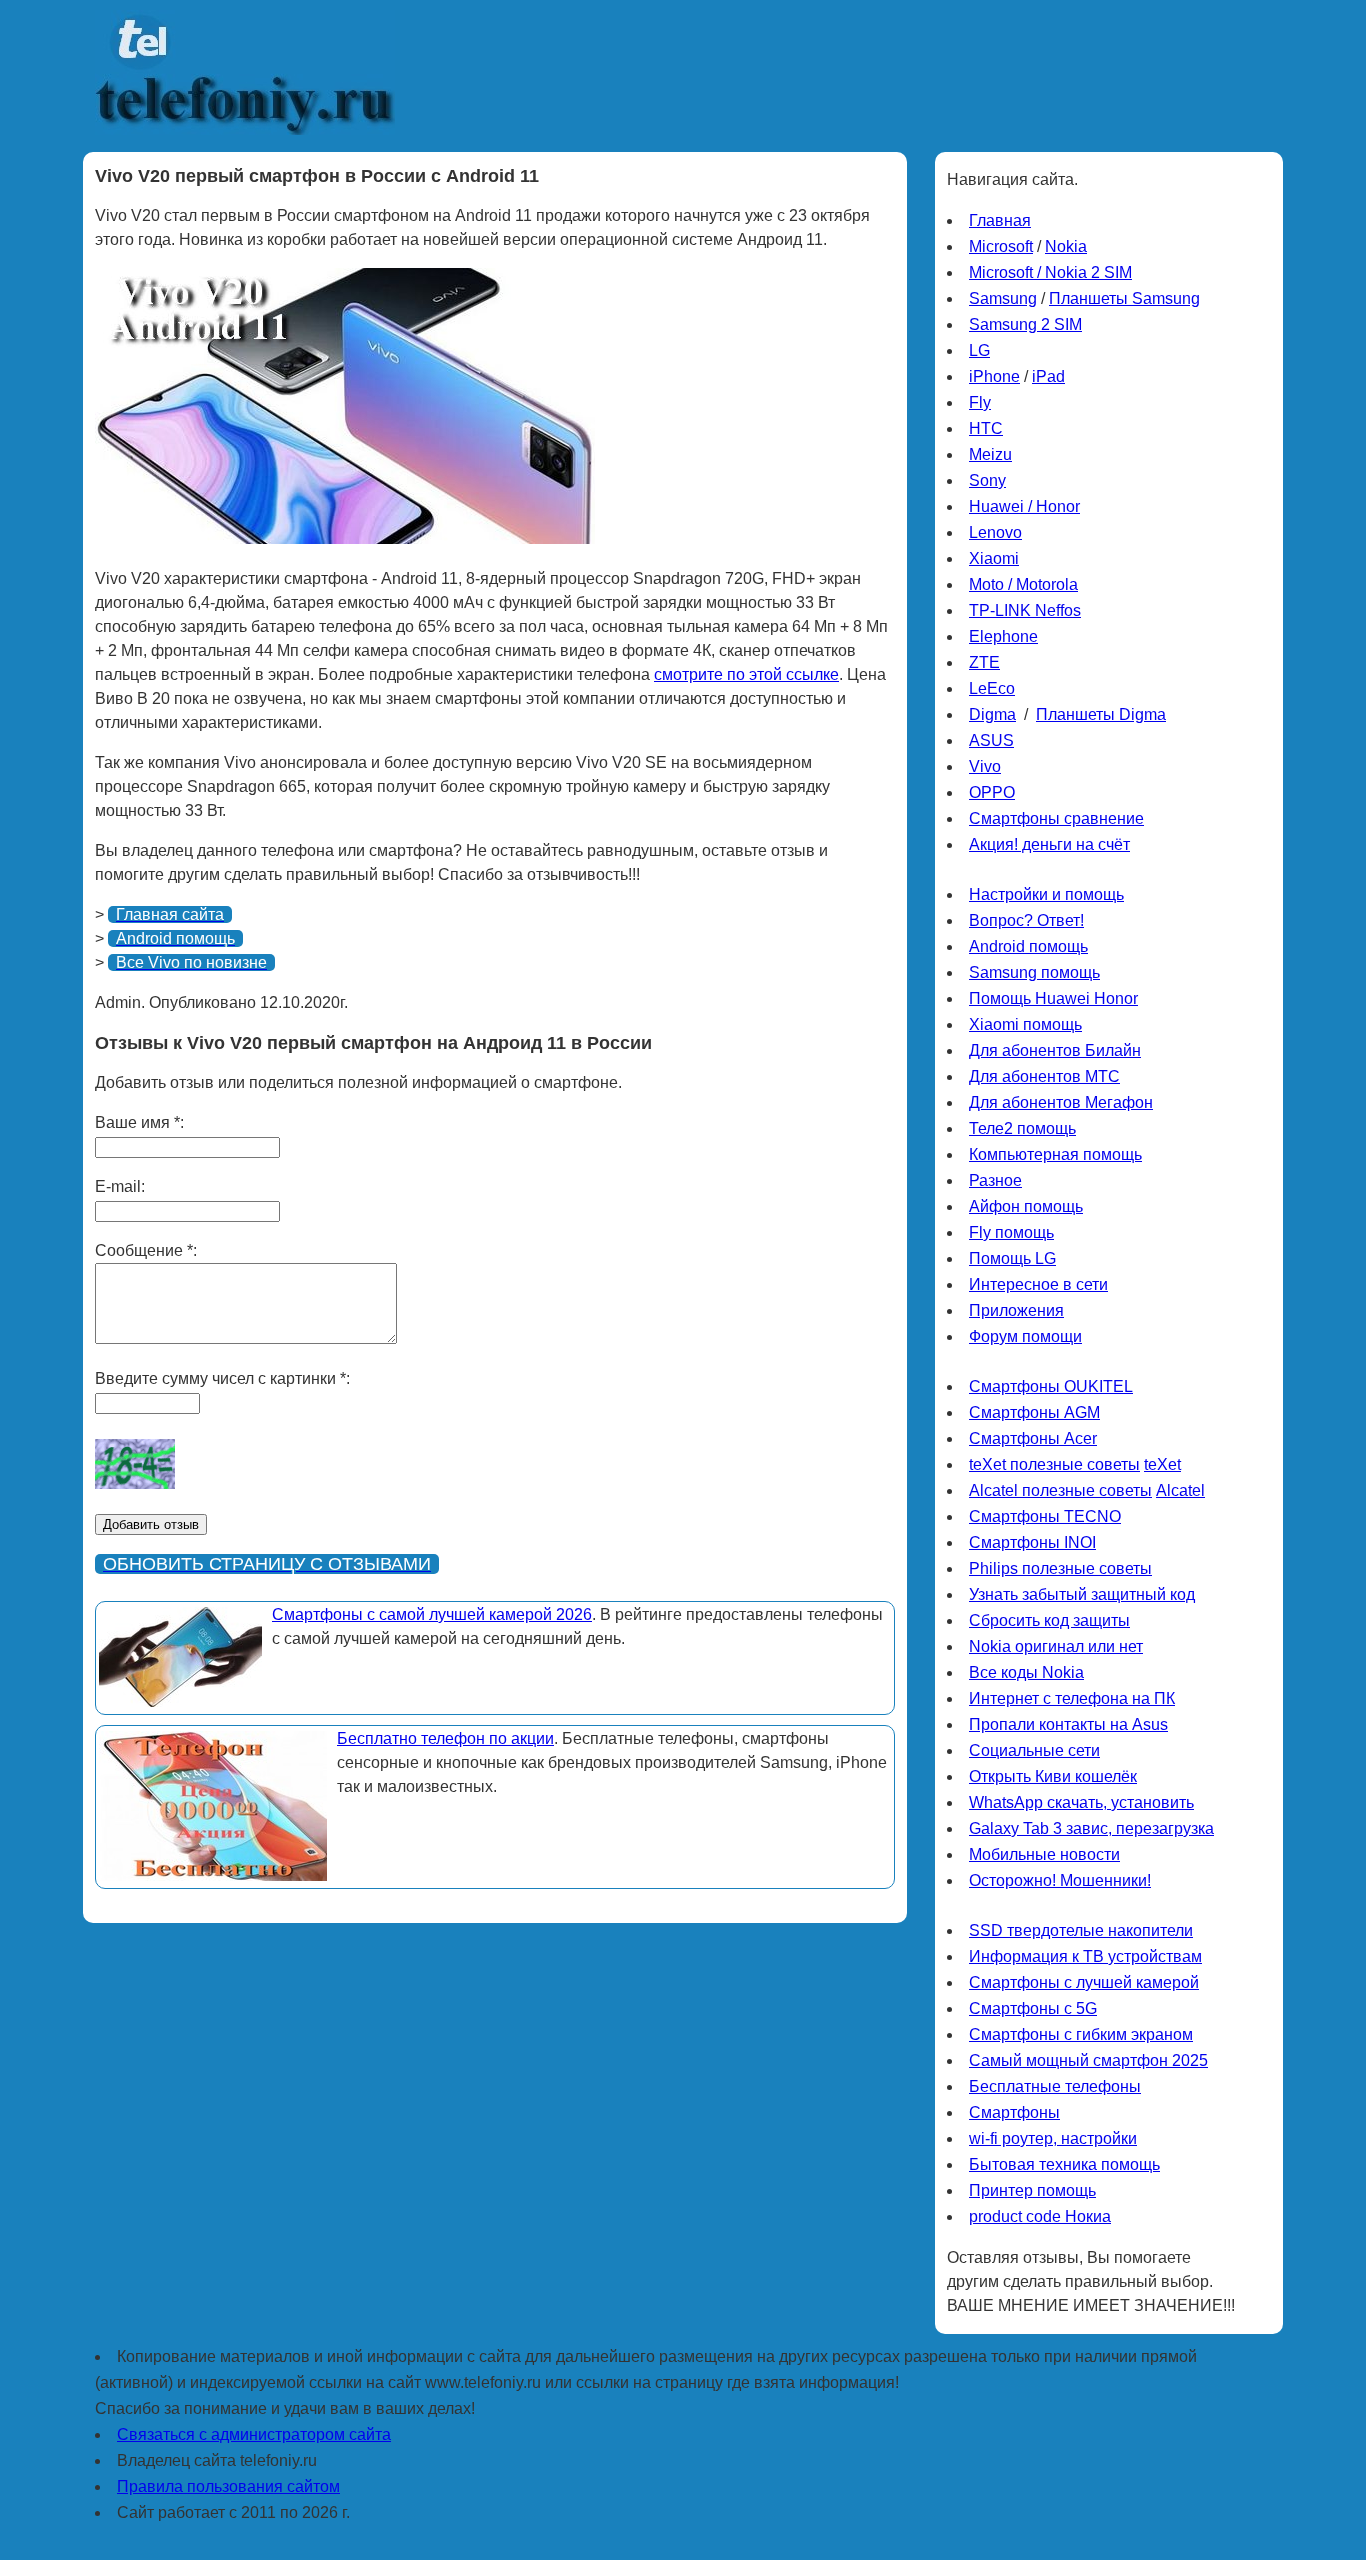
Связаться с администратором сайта (254, 2434)
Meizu (990, 454)
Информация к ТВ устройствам (1085, 1956)
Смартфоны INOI (1032, 1542)
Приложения (1016, 1310)
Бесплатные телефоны (1055, 2086)
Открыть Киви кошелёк (1053, 1776)
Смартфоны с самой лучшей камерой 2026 (432, 1614)
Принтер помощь (1032, 2190)
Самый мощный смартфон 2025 (1088, 2060)
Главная (1000, 220)
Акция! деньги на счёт (1049, 844)
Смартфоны (1014, 2112)
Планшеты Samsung (1124, 298)
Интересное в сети (1038, 1284)
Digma (992, 714)
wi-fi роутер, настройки (1053, 2138)
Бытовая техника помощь (1064, 2164)
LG (979, 350)
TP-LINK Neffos (1025, 610)
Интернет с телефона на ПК (1072, 1698)
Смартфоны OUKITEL (1051, 1386)
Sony (987, 480)
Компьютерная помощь (1055, 1154)
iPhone (994, 376)
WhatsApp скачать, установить (1081, 1802)
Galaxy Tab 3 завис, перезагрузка (1091, 1828)
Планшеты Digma (1101, 714)
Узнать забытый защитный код (1082, 1594)
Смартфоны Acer (1033, 1438)
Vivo (985, 766)
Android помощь (1028, 946)
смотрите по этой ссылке (746, 674)
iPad (1048, 376)
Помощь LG (1012, 1258)
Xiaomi (994, 558)
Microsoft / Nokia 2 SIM (1050, 272)
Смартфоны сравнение (1056, 818)
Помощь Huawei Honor (1053, 998)
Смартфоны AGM (1034, 1412)
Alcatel (1180, 1490)
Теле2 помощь (1022, 1128)
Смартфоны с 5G (1033, 2008)
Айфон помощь (1026, 1206)
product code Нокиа (1040, 2216)
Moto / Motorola (1023, 584)
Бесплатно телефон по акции (445, 1738)
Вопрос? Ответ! (1026, 920)
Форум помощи (1025, 1336)
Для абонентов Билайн (1055, 1050)
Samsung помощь (1034, 972)
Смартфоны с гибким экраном (1081, 2034)
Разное (995, 1180)
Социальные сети (1034, 1750)
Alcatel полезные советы (1060, 1490)
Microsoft (1001, 246)
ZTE (984, 662)
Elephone (1003, 636)
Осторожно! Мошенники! (1060, 1880)
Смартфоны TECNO (1045, 1516)
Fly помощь (1011, 1232)
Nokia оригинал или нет (1056, 1646)
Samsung (1003, 298)
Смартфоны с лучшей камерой (1084, 1982)
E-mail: (120, 1186)
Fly (980, 402)
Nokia (1066, 246)
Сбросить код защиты (1049, 1620)
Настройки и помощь (1046, 894)
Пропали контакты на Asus (1068, 1724)
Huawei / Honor (1024, 506)
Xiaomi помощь (1025, 1024)
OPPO (992, 792)
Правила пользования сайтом (228, 2486)
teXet (1162, 1464)
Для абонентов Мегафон (1061, 1102)
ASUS (991, 740)
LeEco (992, 688)
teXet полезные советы (1054, 1464)
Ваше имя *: (139, 1122)
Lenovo (995, 532)
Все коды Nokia (1026, 1672)
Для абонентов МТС (1044, 1076)
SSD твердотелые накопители (1081, 1930)
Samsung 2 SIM (1025, 324)
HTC (986, 428)
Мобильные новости (1044, 1854)
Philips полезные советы (1060, 1568)
